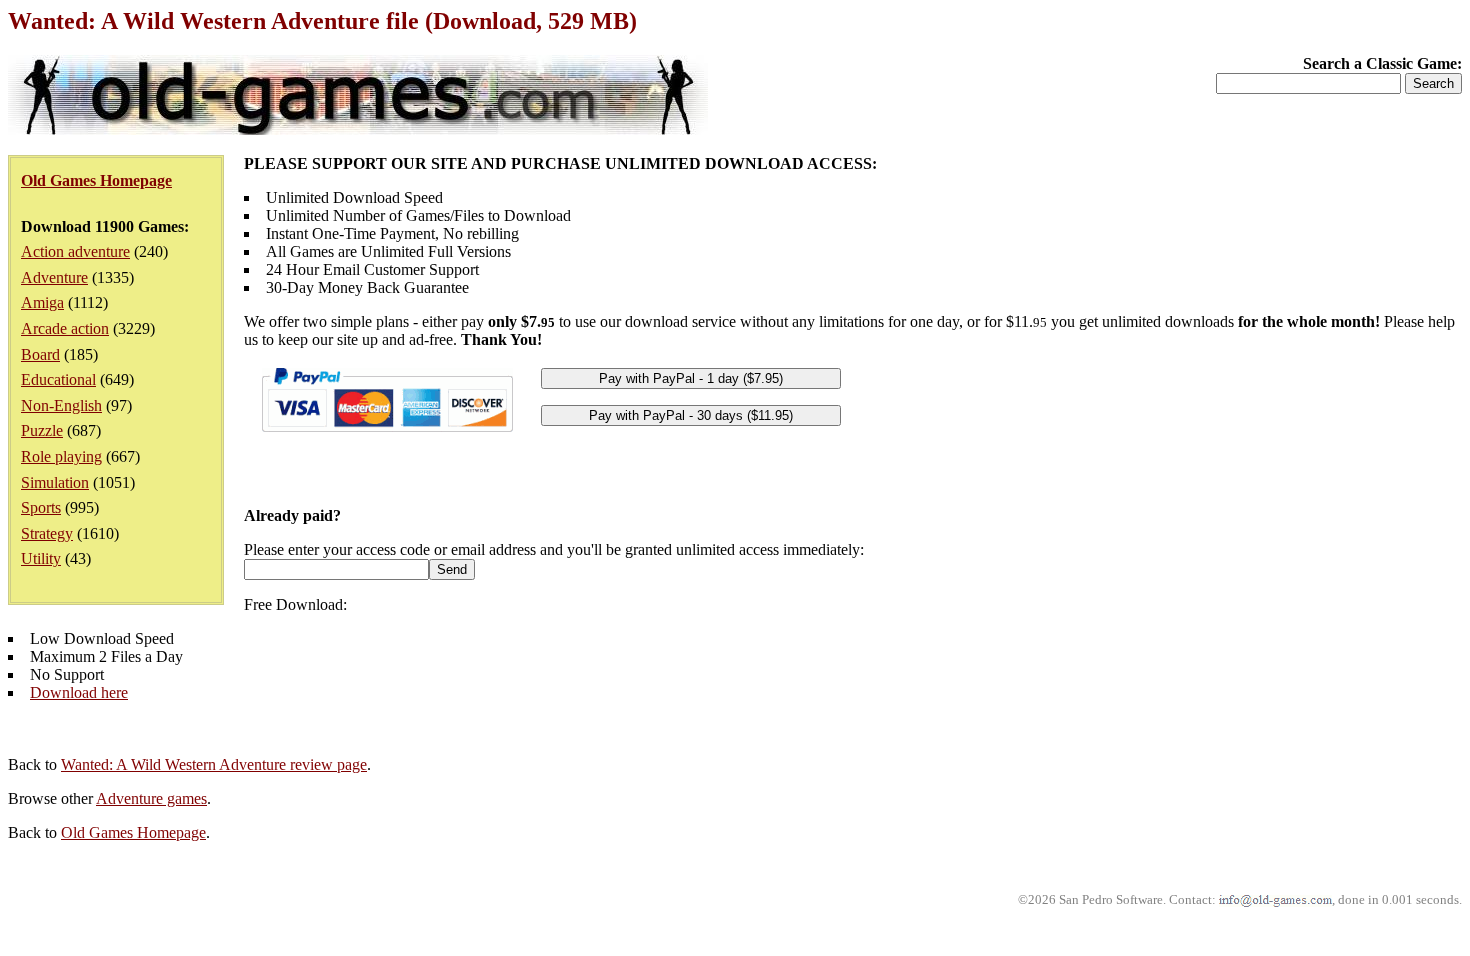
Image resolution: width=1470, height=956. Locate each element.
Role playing (61, 456)
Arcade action (65, 328)
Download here (79, 692)
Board (40, 354)
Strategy (47, 533)
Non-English (61, 405)
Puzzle (42, 430)
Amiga (42, 302)
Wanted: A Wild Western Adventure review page (214, 764)
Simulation (55, 482)
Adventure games (151, 798)
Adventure (54, 277)
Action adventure (75, 251)
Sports (41, 507)
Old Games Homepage (133, 832)
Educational (58, 379)
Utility (41, 558)
